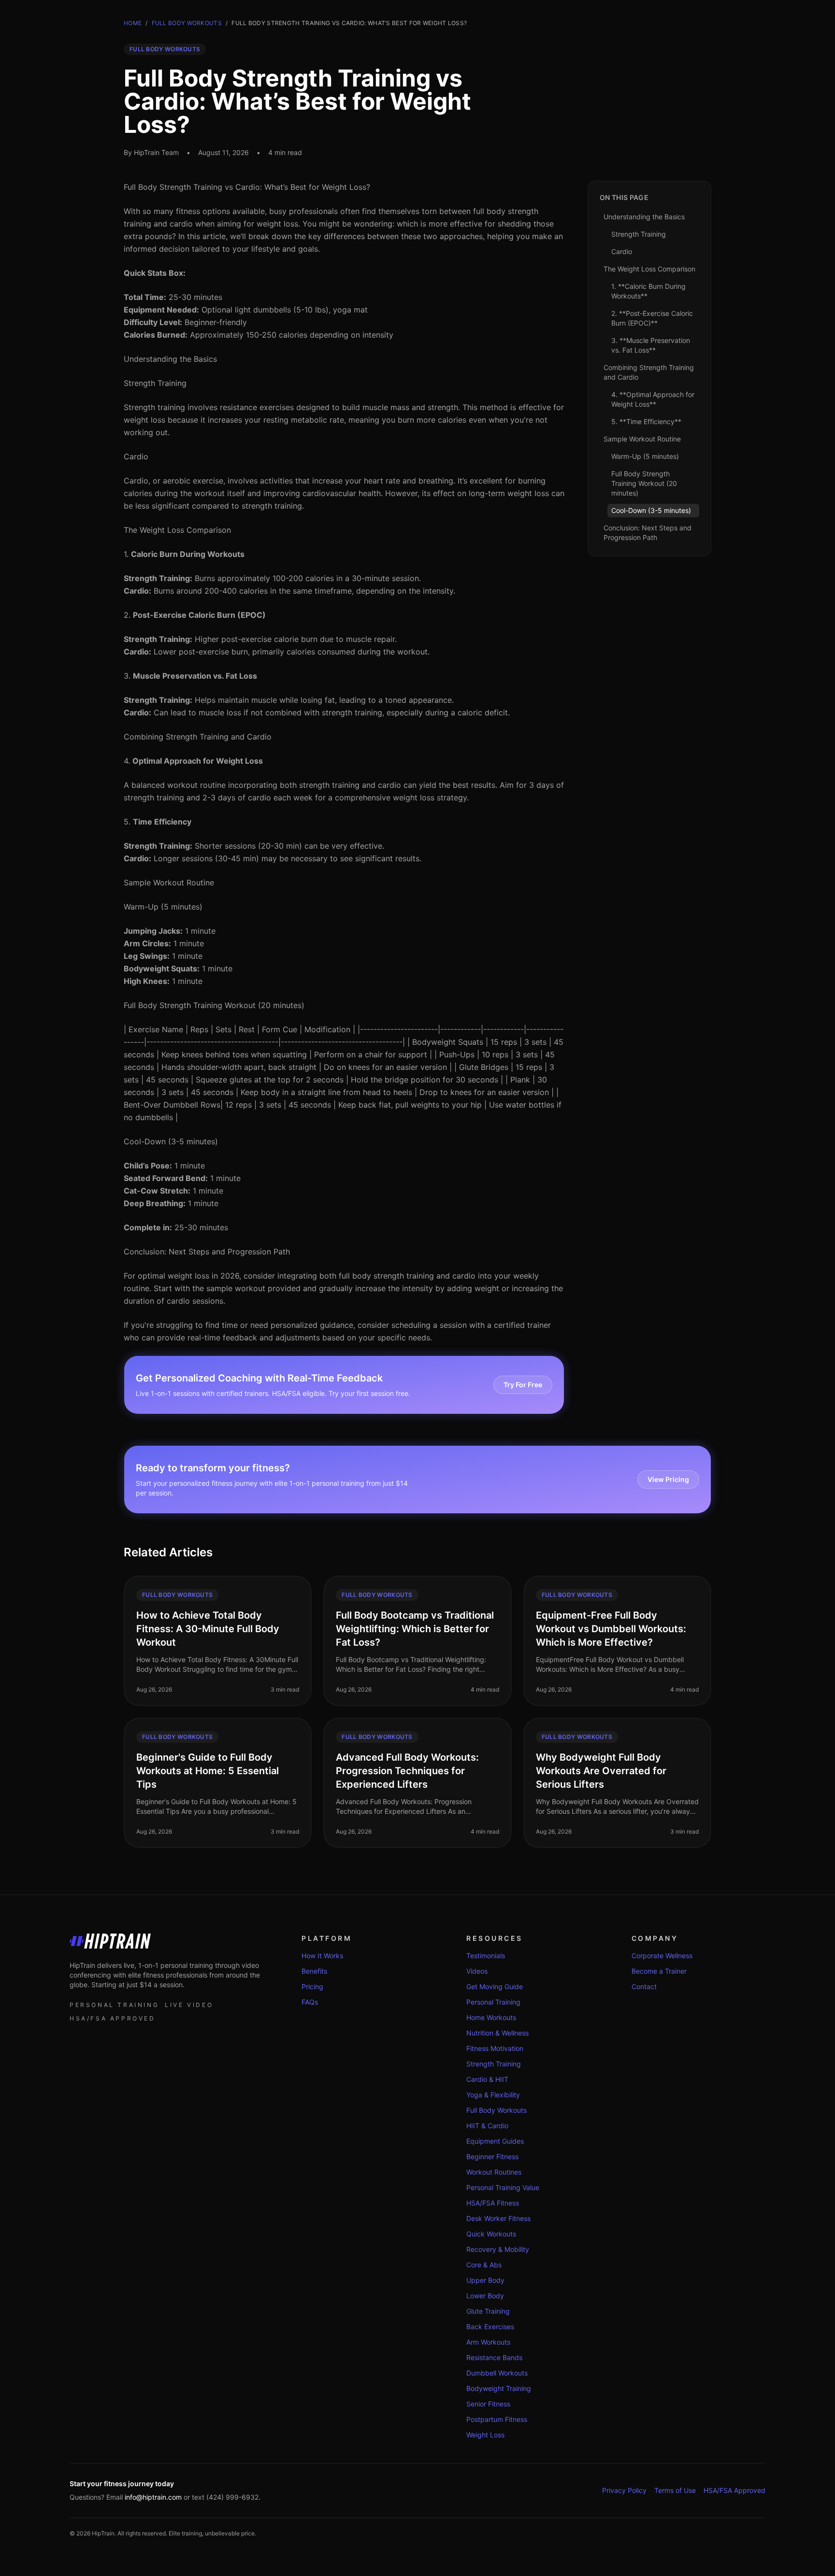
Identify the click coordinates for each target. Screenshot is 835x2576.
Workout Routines (494, 2172)
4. (193, 761)
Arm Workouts (488, 2342)
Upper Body (485, 2280)
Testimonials (486, 1956)
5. (158, 822)
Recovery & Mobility (498, 2249)
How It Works (322, 1956)
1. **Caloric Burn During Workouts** (648, 291)
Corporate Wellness (662, 1956)
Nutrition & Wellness (497, 2033)
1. (184, 554)
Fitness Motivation (495, 2048)
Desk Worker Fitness (498, 2218)
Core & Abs (484, 2265)
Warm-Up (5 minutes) (163, 907)
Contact (644, 1986)
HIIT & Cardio (487, 2126)
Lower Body (485, 2296)
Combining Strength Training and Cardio (198, 737)
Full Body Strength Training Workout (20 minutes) (214, 1005)
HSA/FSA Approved (734, 2490)
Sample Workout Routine (169, 882)
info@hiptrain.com (153, 2497)
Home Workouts (491, 2017)
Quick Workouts (491, 2234)
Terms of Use (675, 2490)
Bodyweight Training (499, 2388)
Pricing (312, 1986)
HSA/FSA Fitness (493, 2203)
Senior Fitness (488, 2404)
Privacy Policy (624, 2490)
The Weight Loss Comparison (177, 530)
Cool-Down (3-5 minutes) (171, 1141)
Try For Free (523, 1385)
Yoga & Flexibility (493, 2095)
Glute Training (488, 2311)
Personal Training (493, 2002)
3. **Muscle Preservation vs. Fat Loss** (651, 345)
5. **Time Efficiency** (646, 421)
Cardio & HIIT (487, 2079)
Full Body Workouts (187, 23)
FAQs (310, 2002)
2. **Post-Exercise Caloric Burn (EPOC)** (652, 318)
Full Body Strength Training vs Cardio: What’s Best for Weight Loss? (247, 187)
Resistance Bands (494, 2357)
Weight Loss (485, 2435)
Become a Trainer (659, 1971)
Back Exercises (490, 2327)
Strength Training (155, 383)
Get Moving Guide (495, 1986)
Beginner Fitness (492, 2156)
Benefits (314, 1971)
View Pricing (668, 1479)
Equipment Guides (495, 2141)
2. (195, 615)
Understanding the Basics (170, 359)
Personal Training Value (503, 2187)
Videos (477, 1971)
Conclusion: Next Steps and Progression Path (207, 1252)
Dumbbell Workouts (497, 2373)
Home (133, 23)
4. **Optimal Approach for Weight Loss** (653, 399)
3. (190, 676)
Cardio (136, 456)
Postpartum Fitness (497, 2419)
